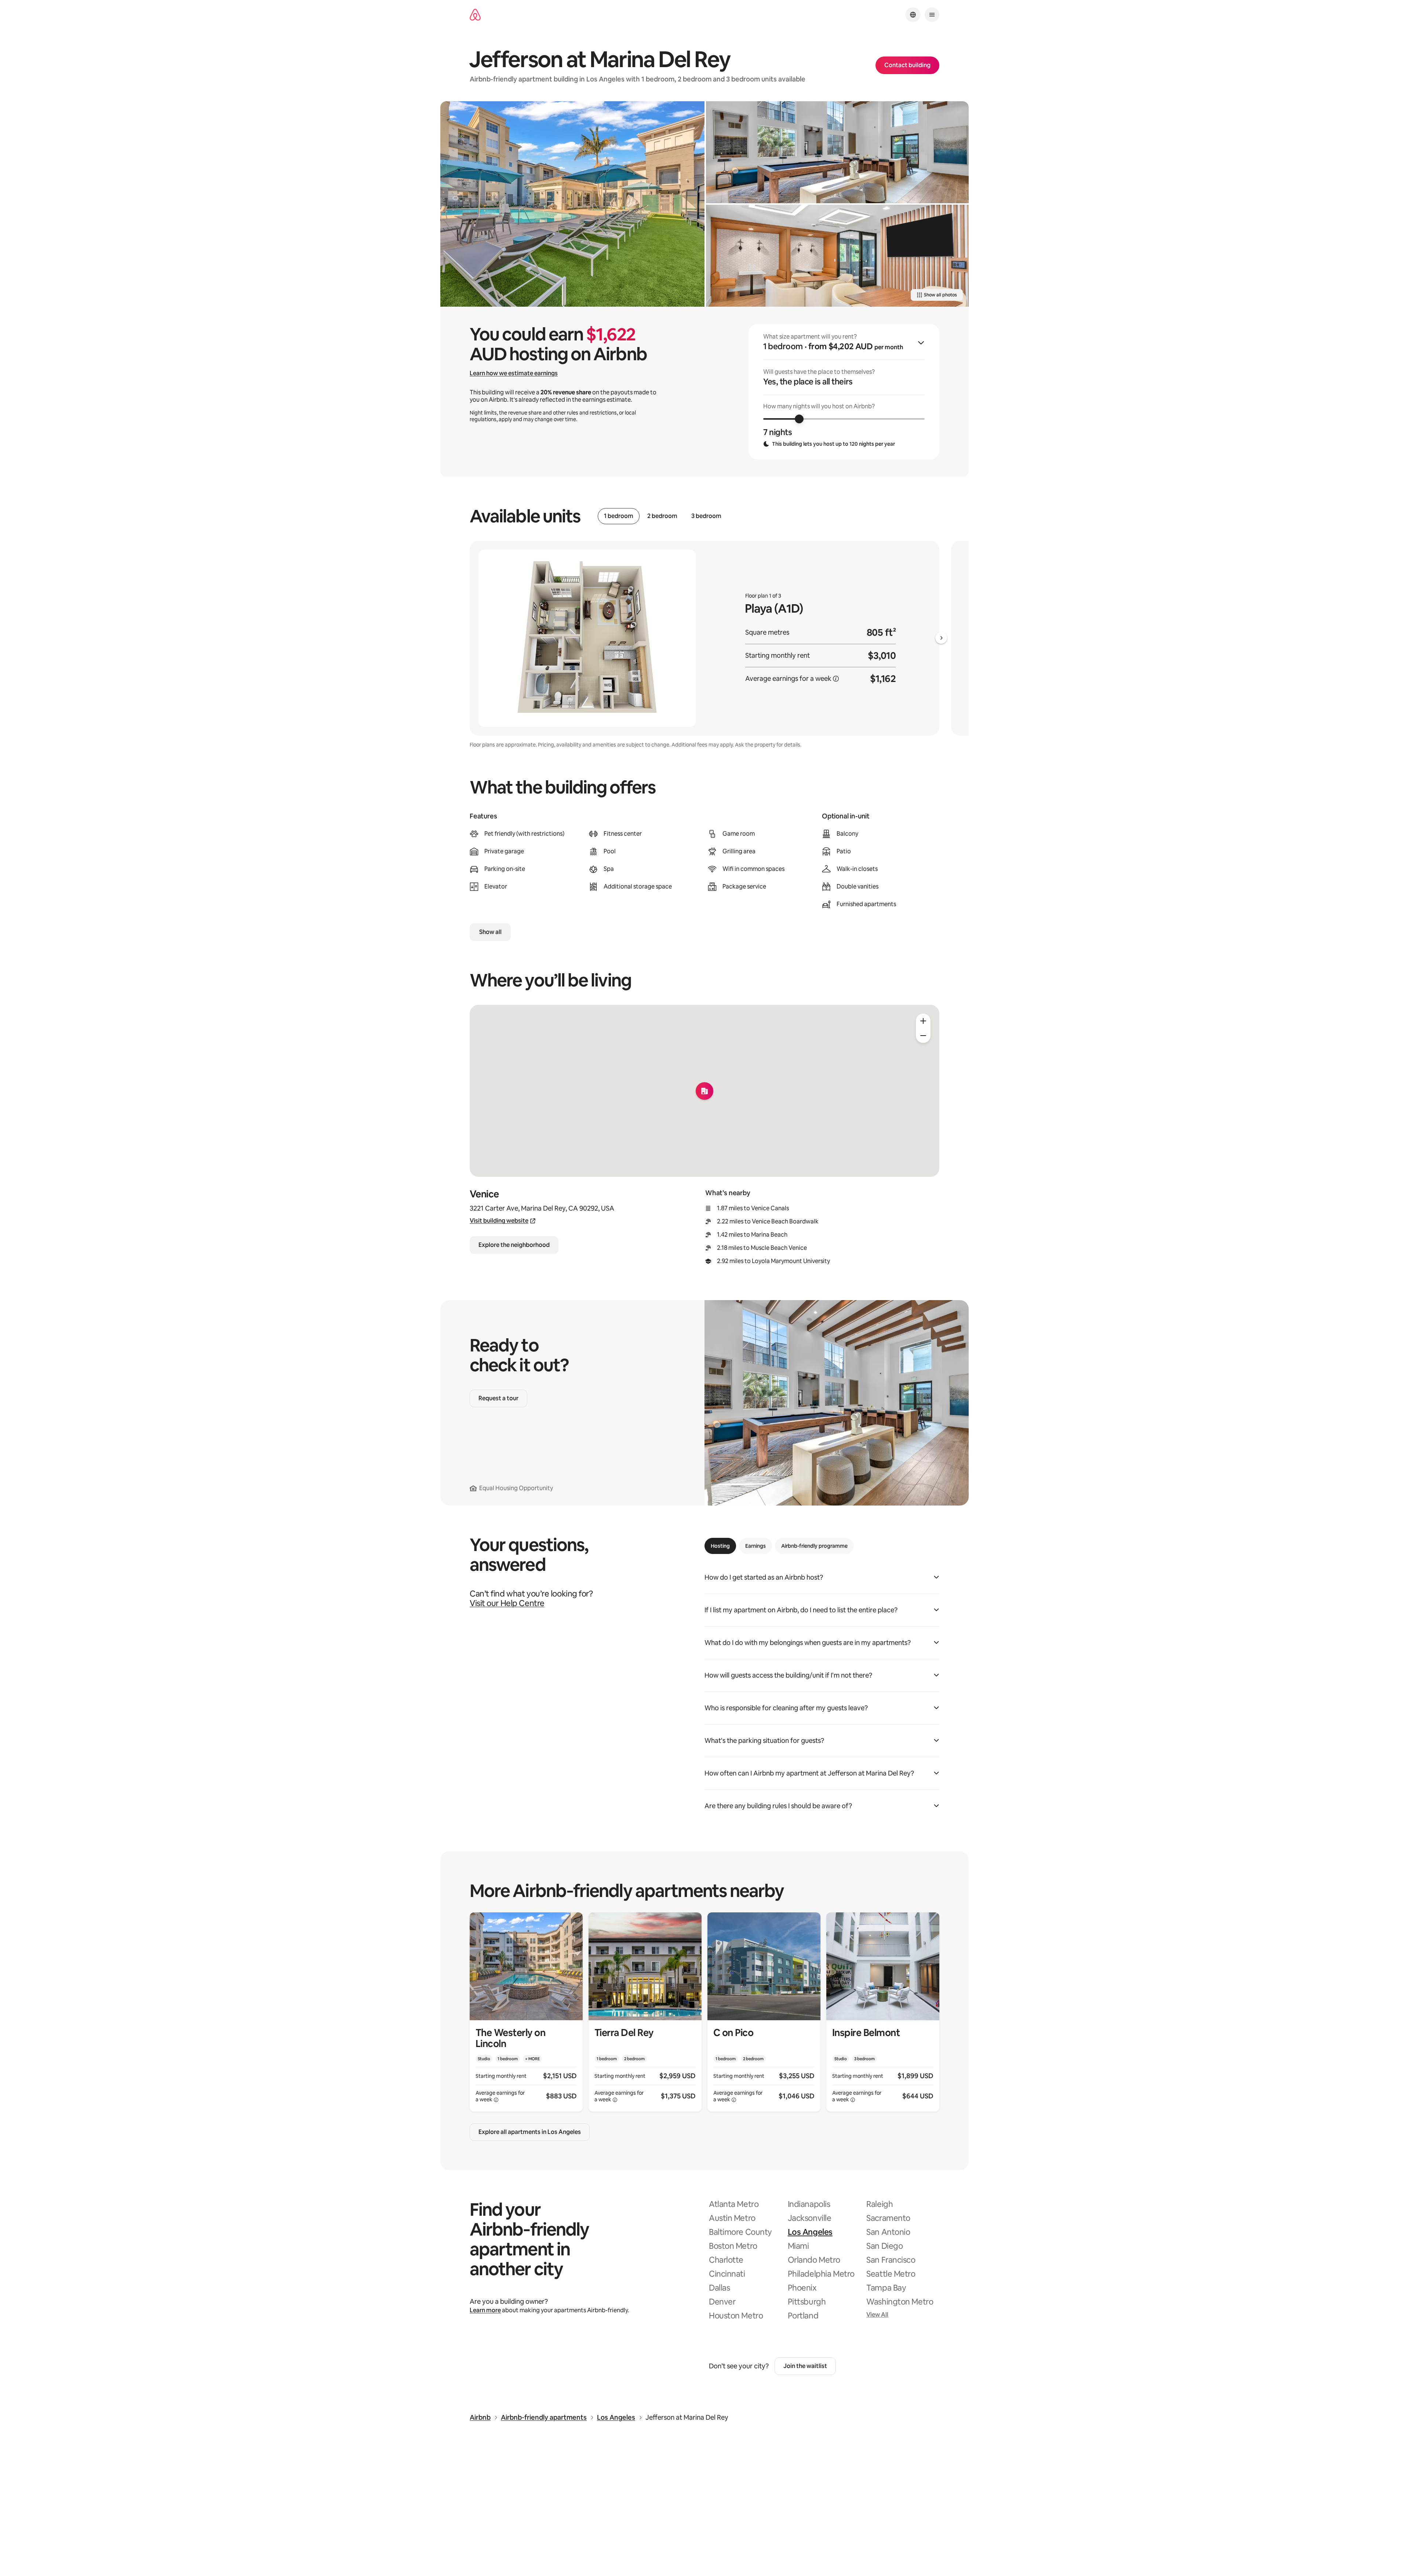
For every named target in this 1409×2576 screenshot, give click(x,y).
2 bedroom (662, 516)
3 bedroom (706, 516)
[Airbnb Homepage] (475, 15)
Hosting (720, 1546)
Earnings (756, 1546)
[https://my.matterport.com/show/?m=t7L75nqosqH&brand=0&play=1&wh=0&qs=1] (837, 256)
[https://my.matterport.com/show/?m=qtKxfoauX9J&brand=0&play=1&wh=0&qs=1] (837, 152)
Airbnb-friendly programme (814, 1546)
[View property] (526, 2012)
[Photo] (572, 204)
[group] (844, 392)
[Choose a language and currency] (913, 15)
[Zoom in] (923, 1021)
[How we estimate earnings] (836, 679)
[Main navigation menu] (932, 15)
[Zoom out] (923, 1036)
